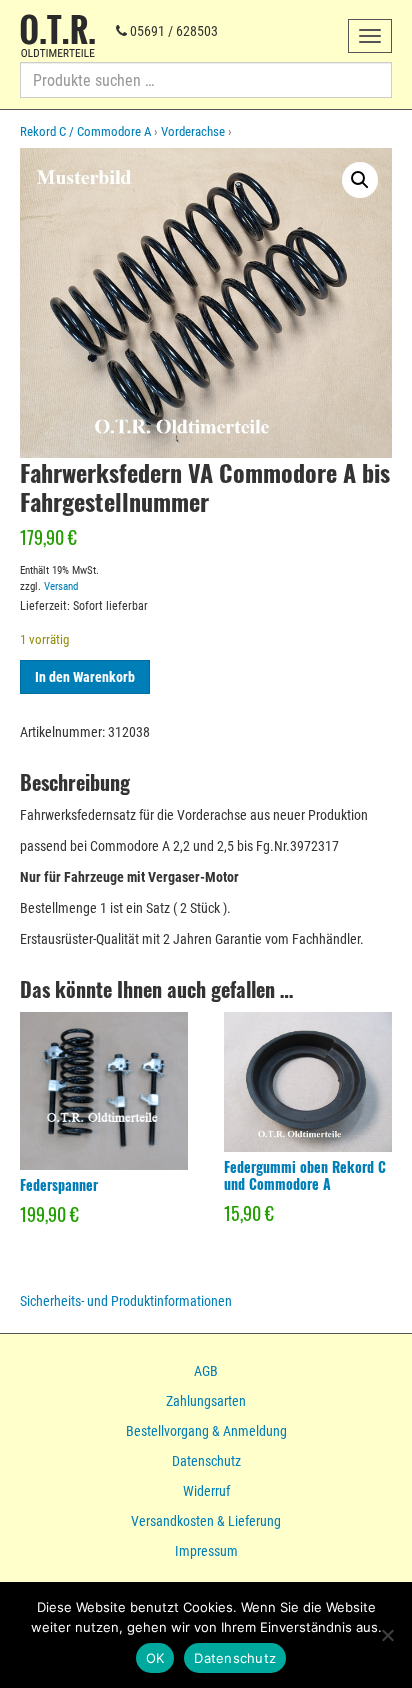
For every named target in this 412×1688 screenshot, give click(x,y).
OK (155, 1658)
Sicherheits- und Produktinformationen (126, 1301)
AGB (206, 1371)
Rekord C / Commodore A (85, 131)
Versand (61, 586)
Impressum (206, 1551)
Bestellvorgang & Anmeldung (206, 1431)
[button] (360, 180)
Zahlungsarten (206, 1401)
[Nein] (387, 1635)
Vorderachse (193, 131)
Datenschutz (206, 1461)
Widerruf (206, 1491)
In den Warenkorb (85, 677)
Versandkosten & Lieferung (206, 1521)
